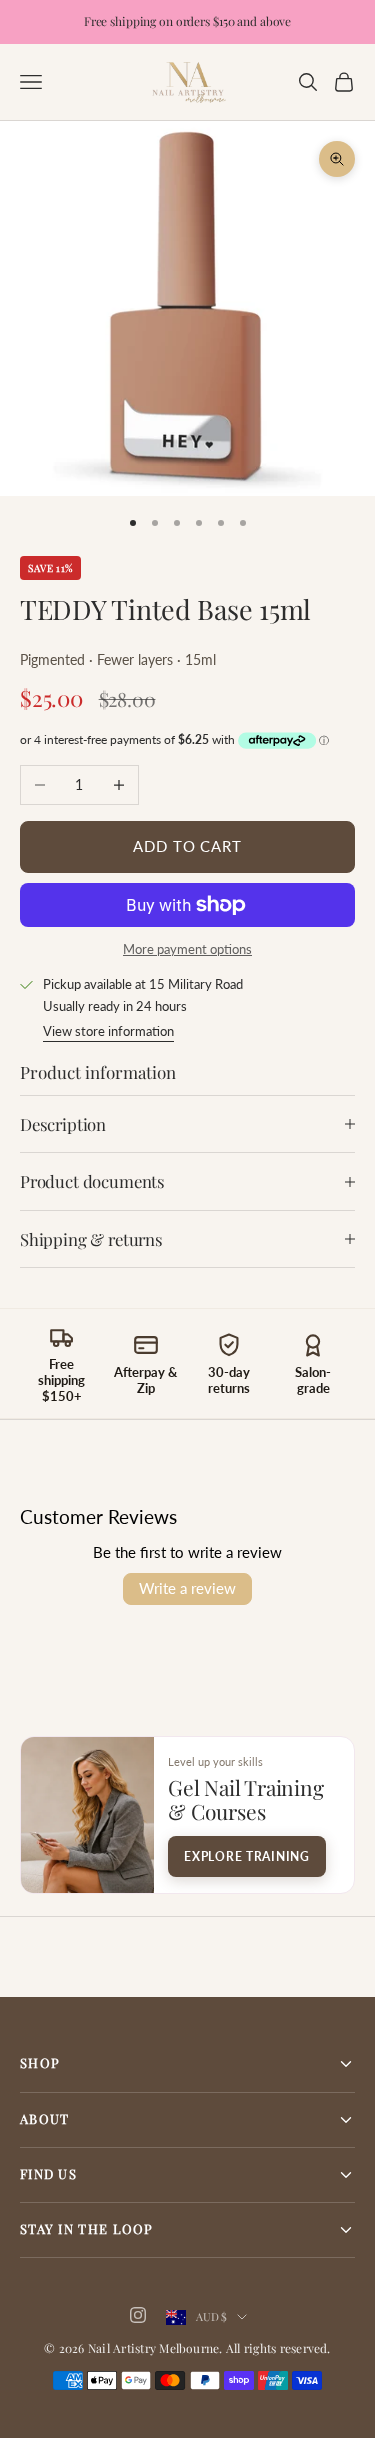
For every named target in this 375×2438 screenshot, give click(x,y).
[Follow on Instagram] (138, 2315)
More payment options (187, 949)
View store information (108, 1031)
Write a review (187, 1588)
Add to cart (187, 846)
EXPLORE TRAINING (247, 1856)
